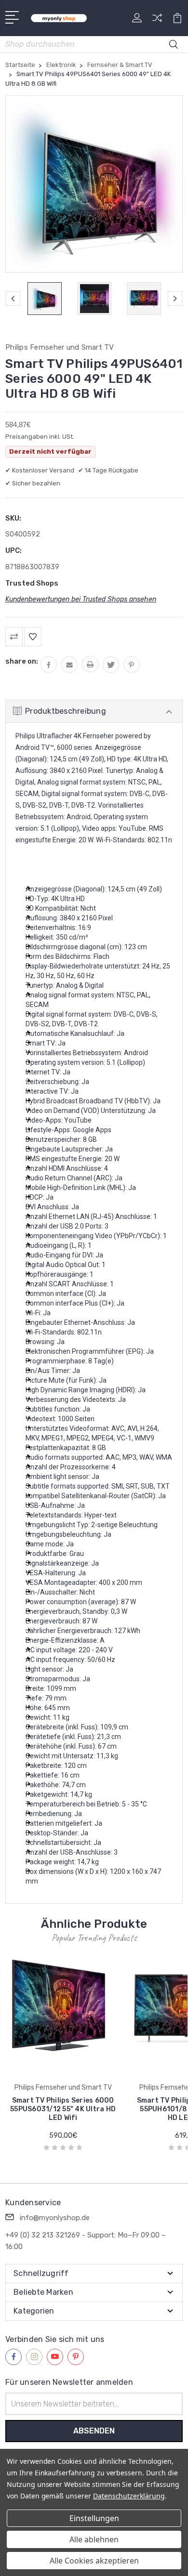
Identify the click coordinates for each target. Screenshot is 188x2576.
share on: (22, 661)
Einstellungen (94, 2518)
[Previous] (13, 299)
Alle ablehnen (94, 2539)
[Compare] (157, 21)
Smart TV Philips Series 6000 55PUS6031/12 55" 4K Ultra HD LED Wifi (63, 2109)
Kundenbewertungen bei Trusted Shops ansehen (81, 599)
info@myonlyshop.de (55, 2218)
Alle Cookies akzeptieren (94, 2561)
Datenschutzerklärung (129, 2496)
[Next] (175, 299)
